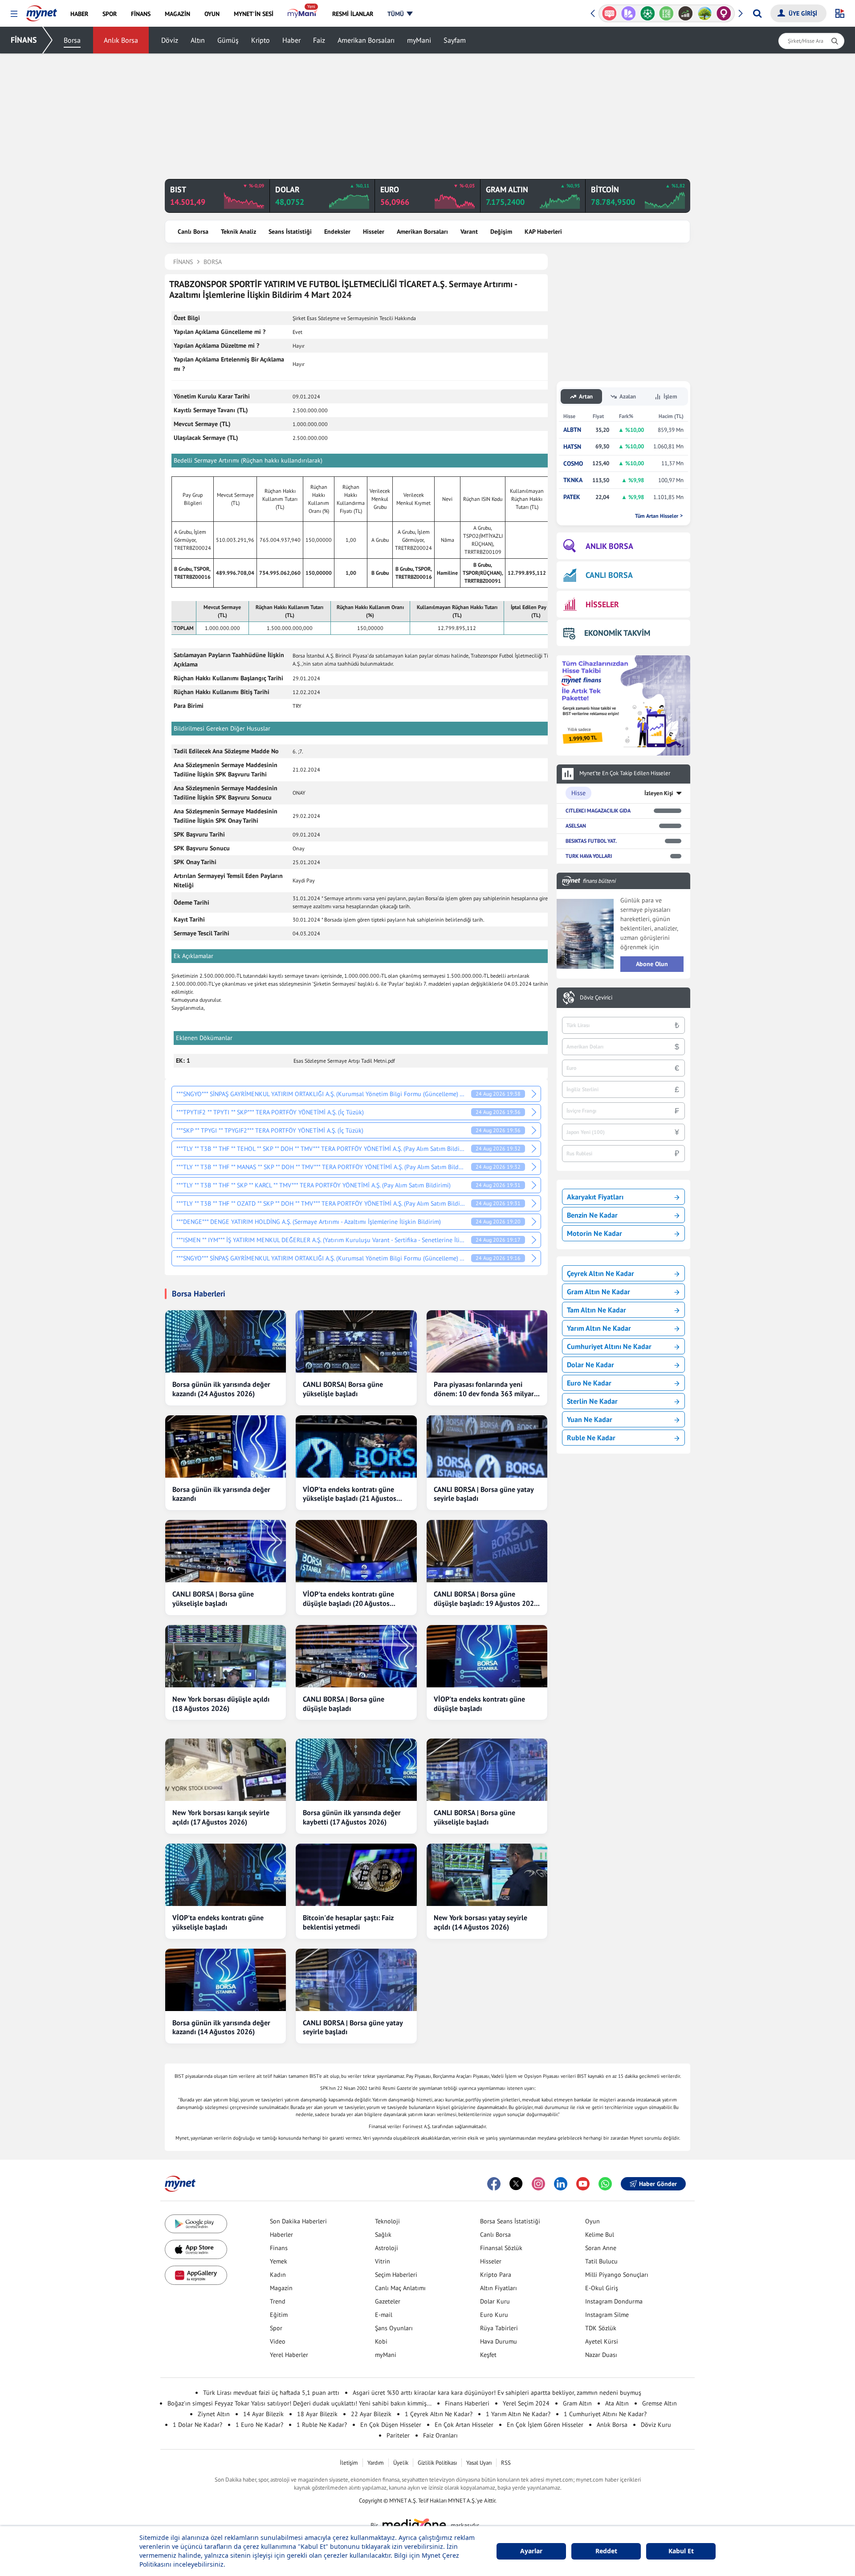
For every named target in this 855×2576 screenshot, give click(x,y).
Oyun (592, 2221)
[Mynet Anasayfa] (42, 11)
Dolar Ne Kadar (590, 1365)
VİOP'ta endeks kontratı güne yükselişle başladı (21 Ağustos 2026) (350, 1494)
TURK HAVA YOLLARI (589, 856)
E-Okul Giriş (602, 2288)
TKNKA (573, 480)
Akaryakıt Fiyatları (595, 1197)
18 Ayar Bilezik (317, 2414)
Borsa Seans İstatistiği (510, 2221)
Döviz (170, 40)
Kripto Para (496, 2275)
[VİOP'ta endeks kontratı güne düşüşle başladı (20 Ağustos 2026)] (356, 1551)
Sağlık (383, 2235)
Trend (278, 2301)
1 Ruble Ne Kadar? (322, 2425)
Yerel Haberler (289, 2355)
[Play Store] (196, 2224)
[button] (14, 14)
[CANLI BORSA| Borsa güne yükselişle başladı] (356, 1341)
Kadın (278, 2275)
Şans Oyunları (394, 2328)
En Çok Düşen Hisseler (391, 2425)
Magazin (281, 2288)
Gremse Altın (660, 2403)
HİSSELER (602, 604)
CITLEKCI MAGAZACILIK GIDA (598, 811)
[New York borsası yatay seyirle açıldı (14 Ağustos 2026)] (487, 1875)
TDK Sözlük (601, 2328)
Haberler (281, 2235)
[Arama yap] (757, 13)
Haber (291, 40)
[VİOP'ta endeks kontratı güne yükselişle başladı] (226, 1875)
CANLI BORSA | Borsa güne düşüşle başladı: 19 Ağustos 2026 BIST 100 (486, 1599)
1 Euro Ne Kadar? (259, 2425)
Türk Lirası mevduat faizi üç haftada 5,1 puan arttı (271, 2393)
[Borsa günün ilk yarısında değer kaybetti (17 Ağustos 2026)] (356, 1770)
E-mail (384, 2315)
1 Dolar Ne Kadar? (197, 2425)
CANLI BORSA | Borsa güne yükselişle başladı (213, 1599)
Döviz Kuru (656, 2425)
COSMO (573, 464)
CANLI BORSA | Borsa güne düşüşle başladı (344, 1704)
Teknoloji (387, 2221)
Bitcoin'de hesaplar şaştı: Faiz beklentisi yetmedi (348, 1922)
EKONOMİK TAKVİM (617, 633)
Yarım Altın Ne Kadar (599, 1328)
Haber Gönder (658, 2184)
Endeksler (337, 232)
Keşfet (488, 2355)
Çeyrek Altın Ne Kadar (601, 1273)
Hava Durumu (499, 2341)
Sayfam (455, 40)
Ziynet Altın (214, 2414)
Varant (469, 232)
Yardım (376, 2463)
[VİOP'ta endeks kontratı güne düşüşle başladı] (487, 1656)
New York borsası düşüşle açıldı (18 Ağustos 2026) (221, 1704)
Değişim (501, 232)
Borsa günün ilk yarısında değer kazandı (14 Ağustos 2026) (221, 2027)
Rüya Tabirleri (499, 2328)
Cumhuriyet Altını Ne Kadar (609, 1346)
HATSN (572, 447)
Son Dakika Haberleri (298, 2221)
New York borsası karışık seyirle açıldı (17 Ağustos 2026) (221, 1817)
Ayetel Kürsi (602, 2341)
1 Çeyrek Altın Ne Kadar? (439, 2414)
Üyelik (401, 2463)
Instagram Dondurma (614, 2301)
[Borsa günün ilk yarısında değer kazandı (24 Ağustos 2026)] (226, 1341)
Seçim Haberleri (396, 2275)
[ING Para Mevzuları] (724, 13)
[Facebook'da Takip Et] (494, 2184)
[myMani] (303, 14)
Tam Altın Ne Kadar (596, 1310)
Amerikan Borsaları (366, 40)
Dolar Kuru (495, 2301)
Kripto (261, 40)
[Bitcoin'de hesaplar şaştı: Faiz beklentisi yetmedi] (356, 1875)
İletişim (349, 2463)
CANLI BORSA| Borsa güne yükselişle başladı (343, 1389)
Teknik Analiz (238, 232)
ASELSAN (576, 826)
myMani (419, 40)
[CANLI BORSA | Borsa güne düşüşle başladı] (356, 1656)
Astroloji (387, 2248)
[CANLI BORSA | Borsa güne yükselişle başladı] (226, 1551)
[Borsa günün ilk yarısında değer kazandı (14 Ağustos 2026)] (226, 1980)
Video (278, 2341)
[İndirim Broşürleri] (609, 13)
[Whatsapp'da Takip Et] (605, 2184)
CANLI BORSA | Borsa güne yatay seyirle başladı (484, 1494)
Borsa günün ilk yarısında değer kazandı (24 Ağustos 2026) (221, 1389)
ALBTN (572, 430)
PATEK (572, 497)
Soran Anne (601, 2248)
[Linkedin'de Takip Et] (561, 2184)
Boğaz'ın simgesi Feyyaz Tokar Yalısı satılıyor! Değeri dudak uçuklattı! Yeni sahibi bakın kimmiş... (299, 2403)
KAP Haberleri (543, 232)
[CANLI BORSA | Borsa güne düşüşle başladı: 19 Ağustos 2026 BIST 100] (487, 1551)
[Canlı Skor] (629, 13)
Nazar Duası (601, 2355)
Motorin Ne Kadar (594, 1233)
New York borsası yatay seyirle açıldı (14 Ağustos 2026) (480, 1922)
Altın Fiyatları (499, 2288)
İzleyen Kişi (659, 793)
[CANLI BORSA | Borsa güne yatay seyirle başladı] (487, 1446)
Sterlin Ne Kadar (592, 1401)
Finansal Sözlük (501, 2248)
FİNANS (24, 40)
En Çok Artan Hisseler (464, 2425)
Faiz (319, 40)
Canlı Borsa (193, 232)
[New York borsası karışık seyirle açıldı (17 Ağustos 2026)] (226, 1770)
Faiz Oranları (440, 2435)
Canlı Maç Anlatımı (400, 2288)
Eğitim (279, 2315)
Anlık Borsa (121, 40)
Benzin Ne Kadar (592, 1215)
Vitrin (383, 2261)
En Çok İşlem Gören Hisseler (545, 2425)
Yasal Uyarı (479, 2463)
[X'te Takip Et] (516, 2184)
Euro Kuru (494, 2315)
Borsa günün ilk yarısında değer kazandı (221, 1494)
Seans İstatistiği (290, 232)
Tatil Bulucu (601, 2261)
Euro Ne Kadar (589, 1383)
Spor (276, 2328)
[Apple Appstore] (196, 2249)
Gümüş (228, 40)
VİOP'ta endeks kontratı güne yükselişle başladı (218, 1922)
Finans (279, 2248)
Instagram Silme (607, 2315)
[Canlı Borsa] (666, 13)
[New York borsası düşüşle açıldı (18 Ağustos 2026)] (226, 1656)
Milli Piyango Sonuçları (617, 2275)
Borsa (72, 40)
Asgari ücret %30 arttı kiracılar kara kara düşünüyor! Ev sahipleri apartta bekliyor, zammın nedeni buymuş (497, 2393)
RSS (506, 2463)
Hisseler (374, 232)
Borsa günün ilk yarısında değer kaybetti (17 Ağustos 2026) (352, 1817)
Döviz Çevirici (596, 998)
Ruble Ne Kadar (591, 1438)
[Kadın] (705, 13)
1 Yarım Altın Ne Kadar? (518, 2414)
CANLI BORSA (609, 575)
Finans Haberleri (467, 2403)
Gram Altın (577, 2403)
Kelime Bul (600, 2235)
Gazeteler (388, 2301)
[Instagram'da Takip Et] (538, 2184)
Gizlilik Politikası (437, 2463)
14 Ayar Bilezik (263, 2414)
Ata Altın (617, 2403)
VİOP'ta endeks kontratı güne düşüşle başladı (479, 1704)
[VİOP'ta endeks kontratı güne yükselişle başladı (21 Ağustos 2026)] (356, 1446)
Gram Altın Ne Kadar (598, 1292)
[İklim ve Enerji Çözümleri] (686, 13)
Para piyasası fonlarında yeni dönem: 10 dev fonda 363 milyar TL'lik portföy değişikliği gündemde (484, 1389)
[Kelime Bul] (647, 13)
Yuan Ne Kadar (590, 1419)
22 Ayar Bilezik (371, 2414)
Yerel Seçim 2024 (526, 2403)
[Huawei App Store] (196, 2275)
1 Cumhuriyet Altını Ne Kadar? (605, 2414)
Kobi (381, 2341)
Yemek (279, 2261)
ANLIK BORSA (609, 546)
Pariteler (398, 2435)
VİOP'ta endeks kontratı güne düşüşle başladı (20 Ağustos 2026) (348, 1599)
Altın (198, 40)
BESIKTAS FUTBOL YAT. (591, 841)
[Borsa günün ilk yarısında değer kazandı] (226, 1446)
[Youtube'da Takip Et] (583, 2184)
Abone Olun (652, 964)
